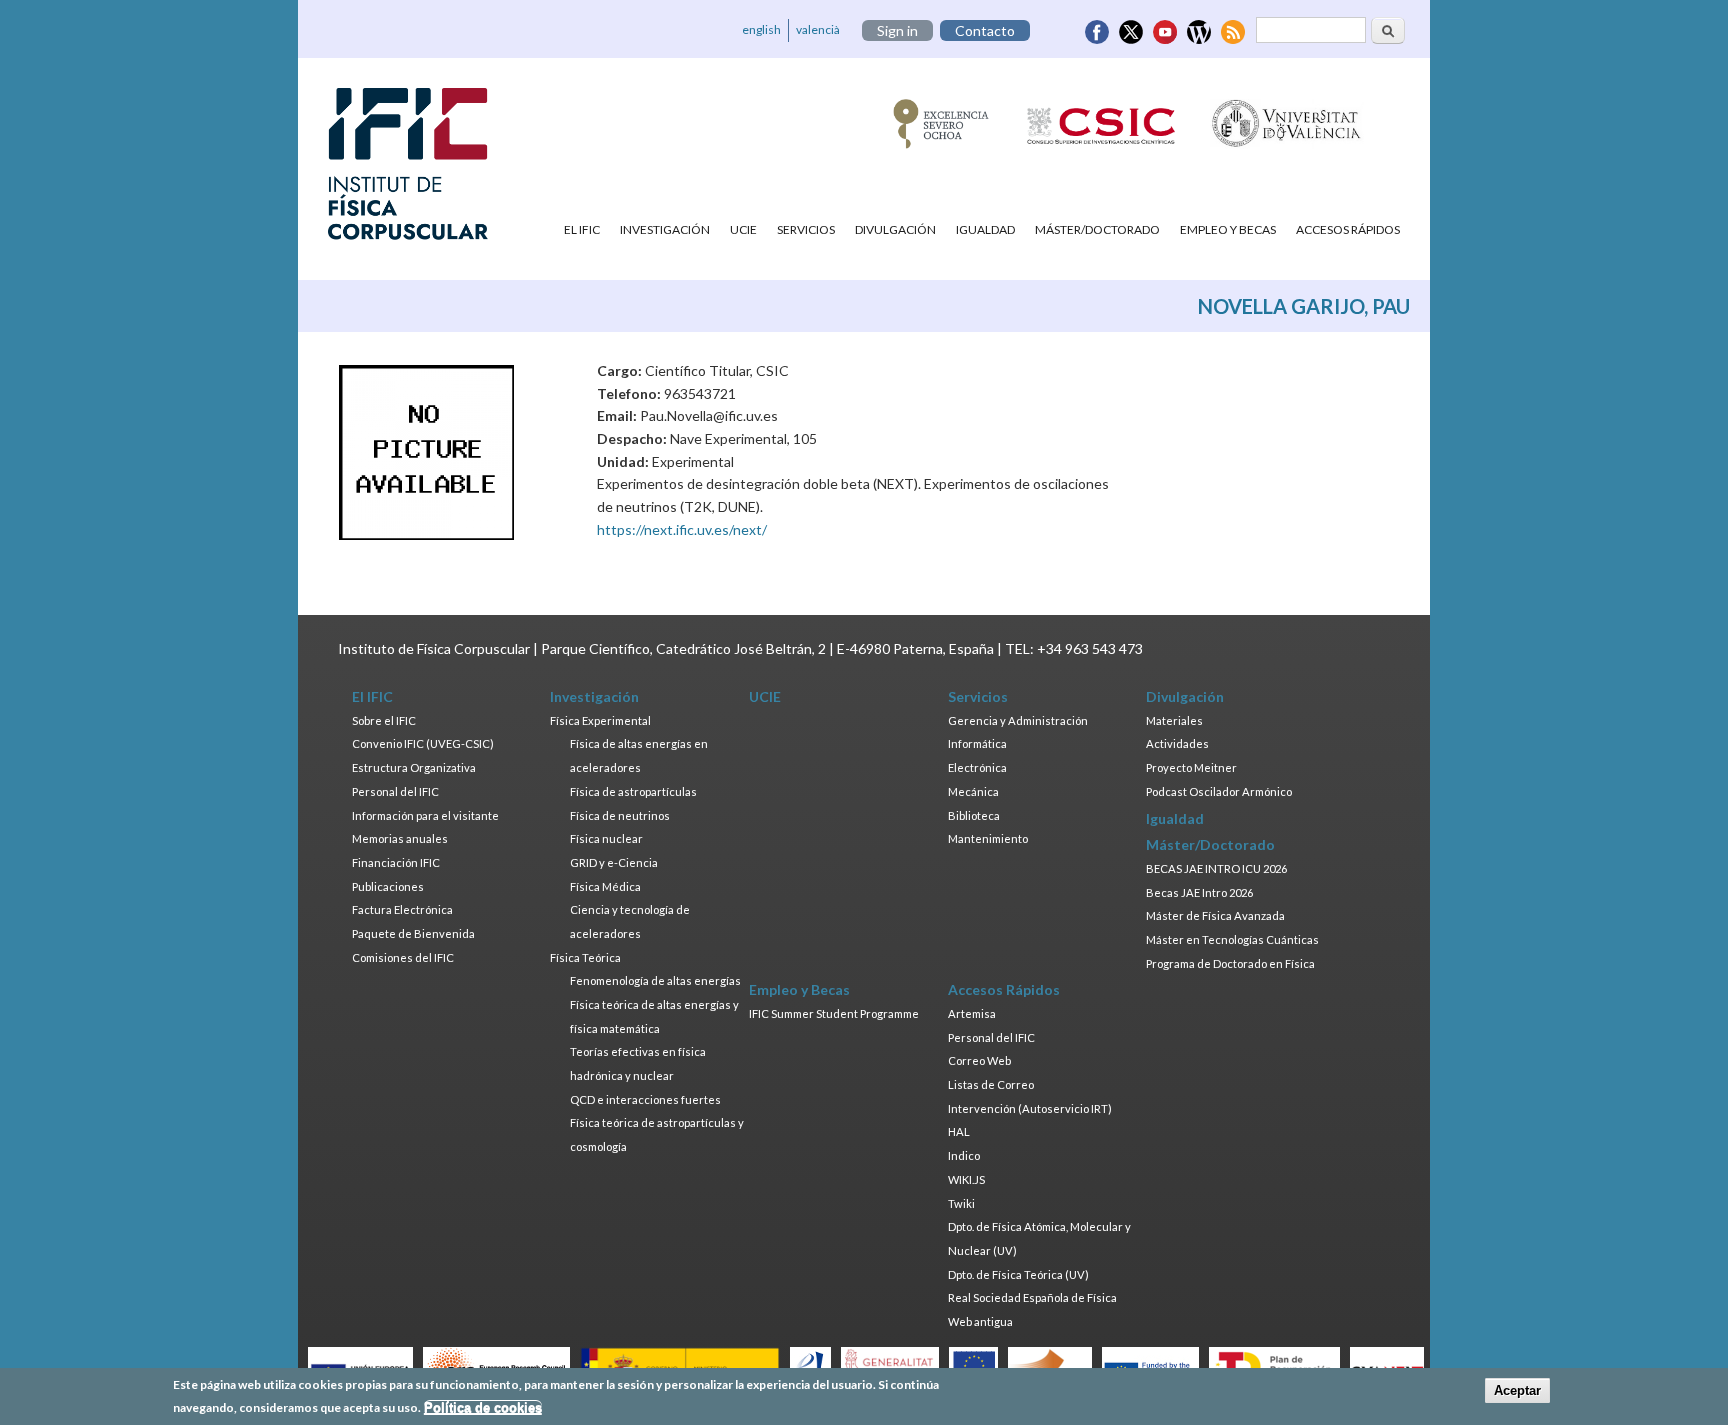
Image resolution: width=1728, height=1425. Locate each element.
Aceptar (1517, 1390)
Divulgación (895, 229)
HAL (959, 1131)
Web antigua (980, 1321)
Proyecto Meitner (1191, 767)
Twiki (961, 1203)
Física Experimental (600, 720)
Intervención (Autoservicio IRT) (1030, 1108)
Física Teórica (585, 957)
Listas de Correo (991, 1084)
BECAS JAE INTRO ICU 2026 (1216, 868)
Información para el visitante (425, 815)
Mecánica (973, 791)
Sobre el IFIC (384, 720)
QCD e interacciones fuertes (645, 1099)
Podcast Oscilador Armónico (1219, 791)
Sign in (897, 30)
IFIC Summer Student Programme (834, 1013)
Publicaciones (388, 886)
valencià (818, 29)
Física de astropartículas (633, 791)
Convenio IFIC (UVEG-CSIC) (423, 743)
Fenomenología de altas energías (655, 980)
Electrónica (977, 767)
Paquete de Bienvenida (413, 933)
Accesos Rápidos (1348, 229)
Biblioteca (974, 815)
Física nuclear (606, 838)
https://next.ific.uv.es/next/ (682, 529)
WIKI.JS (966, 1179)
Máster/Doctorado (1097, 229)
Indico (964, 1155)
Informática (977, 743)
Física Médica (605, 886)
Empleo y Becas (1228, 229)
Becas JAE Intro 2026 (1199, 892)
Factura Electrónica (402, 909)
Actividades (1177, 743)
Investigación (665, 229)
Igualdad (985, 229)
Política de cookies (483, 1407)
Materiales (1174, 720)
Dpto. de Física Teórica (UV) (1018, 1274)
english (761, 29)
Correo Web (979, 1060)
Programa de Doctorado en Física (1230, 963)
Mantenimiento (988, 838)
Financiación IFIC (396, 862)
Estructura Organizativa (414, 767)
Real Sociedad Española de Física (1032, 1297)
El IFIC (582, 229)
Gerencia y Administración (1018, 720)
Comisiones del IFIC (403, 957)
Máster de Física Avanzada (1215, 915)
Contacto (985, 30)
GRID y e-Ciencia (614, 862)
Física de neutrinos (620, 815)
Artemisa (972, 1013)
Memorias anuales (400, 838)
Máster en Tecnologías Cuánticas (1232, 939)
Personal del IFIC (395, 791)
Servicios (806, 229)
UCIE (743, 229)
